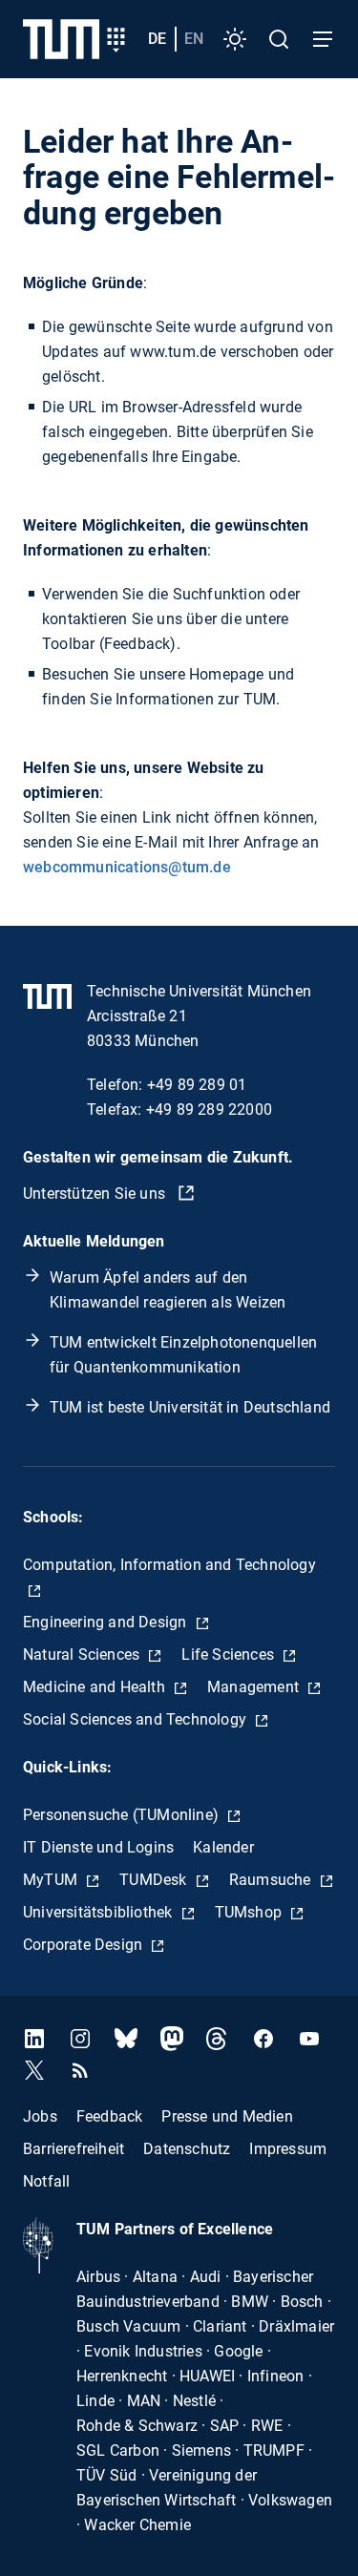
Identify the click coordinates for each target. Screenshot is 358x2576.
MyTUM (52, 1880)
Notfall (46, 2181)
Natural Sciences (83, 1655)
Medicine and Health (96, 1687)
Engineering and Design (107, 1622)
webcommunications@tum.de (127, 867)
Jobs (40, 2116)
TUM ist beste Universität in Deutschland (190, 1407)
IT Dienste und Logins (98, 1847)
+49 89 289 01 (197, 1085)
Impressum (288, 2149)
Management (255, 1687)
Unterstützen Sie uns (96, 1194)
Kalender (223, 1847)
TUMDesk (155, 1880)
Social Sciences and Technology (137, 1719)
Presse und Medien (227, 2116)
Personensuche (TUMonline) (123, 1815)
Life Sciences (230, 1655)
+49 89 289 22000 (209, 1110)
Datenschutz (187, 2149)
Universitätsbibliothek (100, 1912)
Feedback (110, 2116)
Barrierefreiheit (74, 2149)
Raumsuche (272, 1880)
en (194, 39)
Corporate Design (84, 1945)
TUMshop (251, 1912)
